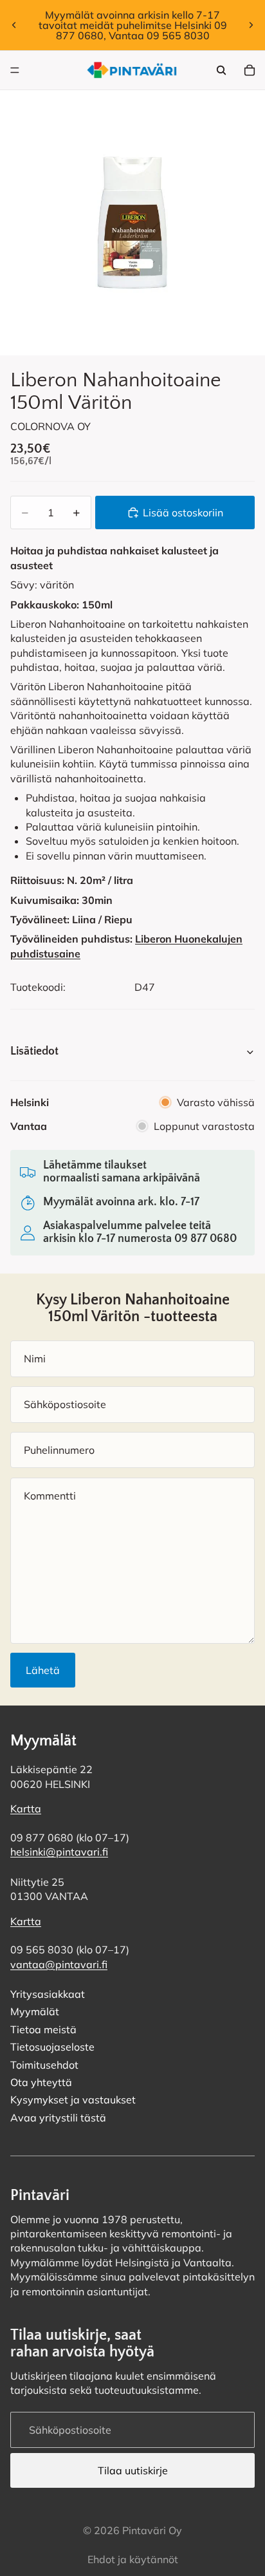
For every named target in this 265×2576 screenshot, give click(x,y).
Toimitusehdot (44, 2065)
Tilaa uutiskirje (133, 2470)
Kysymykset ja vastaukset (73, 2100)
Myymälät (35, 2012)
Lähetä (43, 1670)
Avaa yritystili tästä (58, 2118)
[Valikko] (15, 70)
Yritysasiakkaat (48, 1995)
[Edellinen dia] (14, 25)
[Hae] (221, 70)
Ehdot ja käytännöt (133, 2559)
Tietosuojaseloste (52, 2047)
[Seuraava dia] (251, 25)
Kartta (26, 1809)
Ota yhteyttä (41, 2083)
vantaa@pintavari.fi (59, 1964)
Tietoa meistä (43, 2029)
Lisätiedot (34, 1051)
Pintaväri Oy (152, 2530)
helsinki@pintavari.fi (59, 1852)
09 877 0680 (206, 1239)
